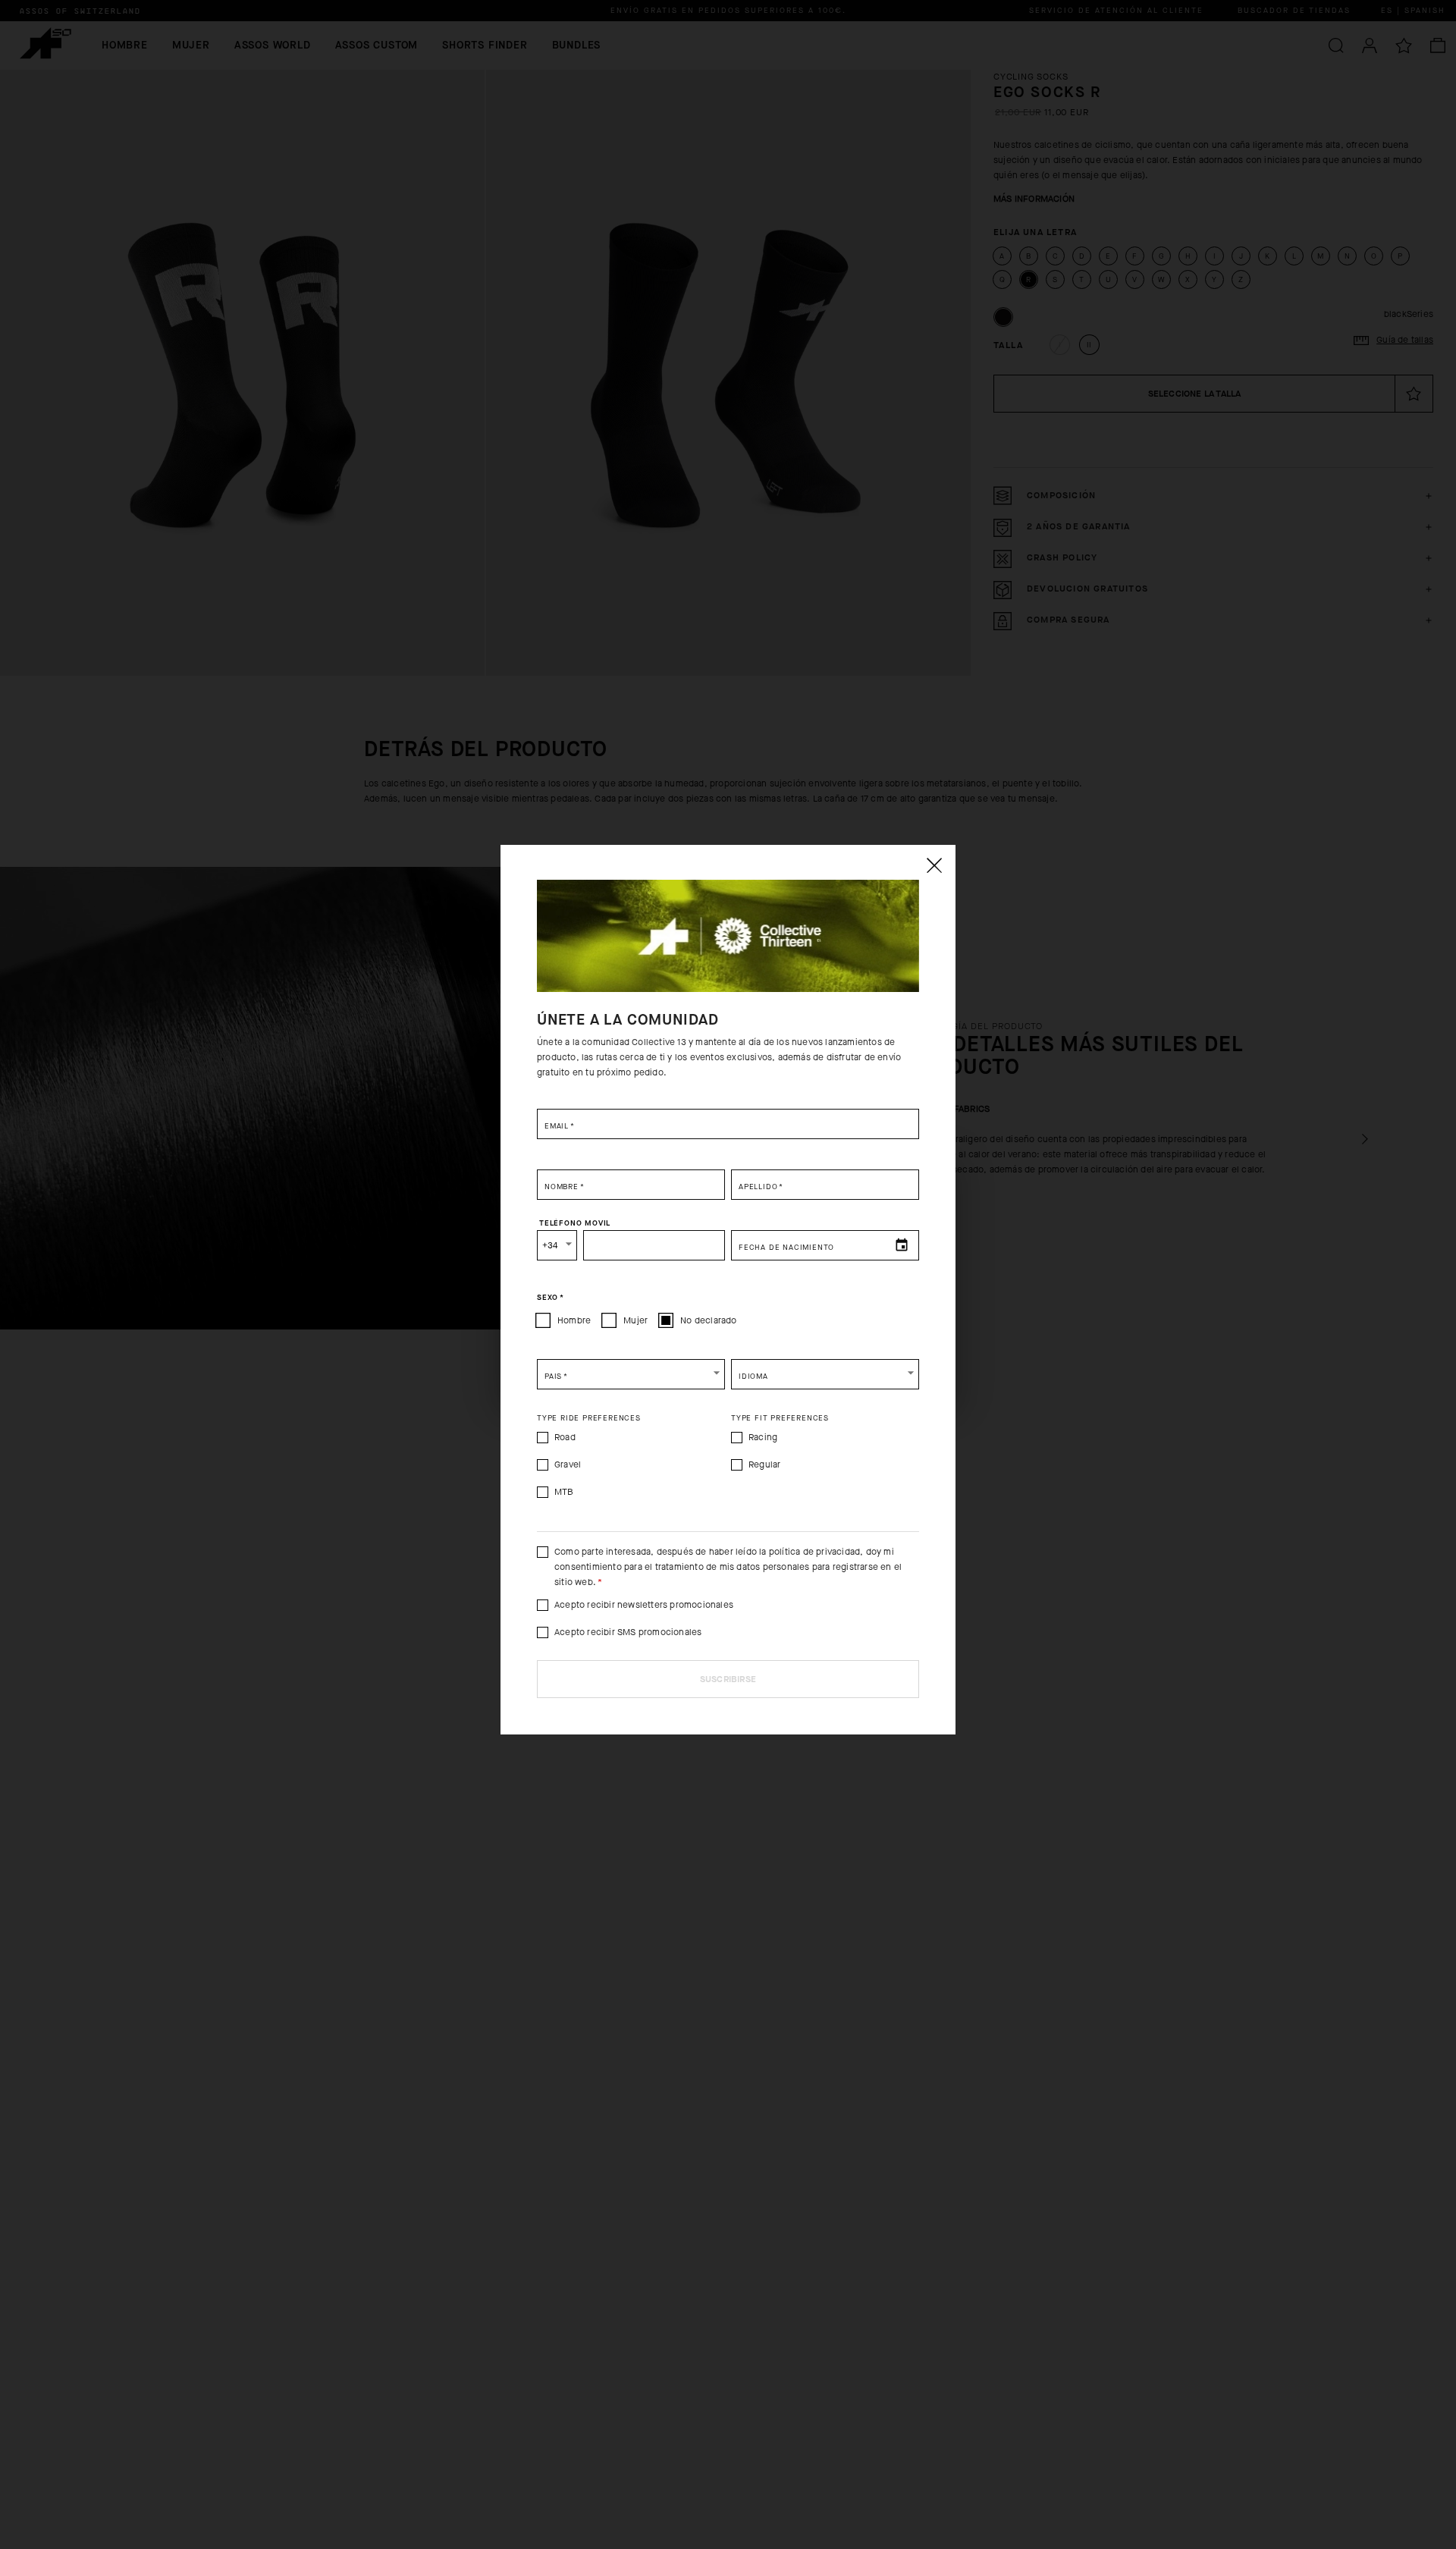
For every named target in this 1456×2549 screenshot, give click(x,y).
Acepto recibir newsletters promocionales (644, 1605)
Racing (763, 1437)
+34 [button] (550, 1245)
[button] (631, 1374)
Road (565, 1437)
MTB (564, 1492)
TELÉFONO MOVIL (575, 1223)
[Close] (934, 865)
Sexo (551, 1298)
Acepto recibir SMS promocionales (628, 1632)
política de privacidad (814, 1552)
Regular (764, 1464)
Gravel (568, 1464)
